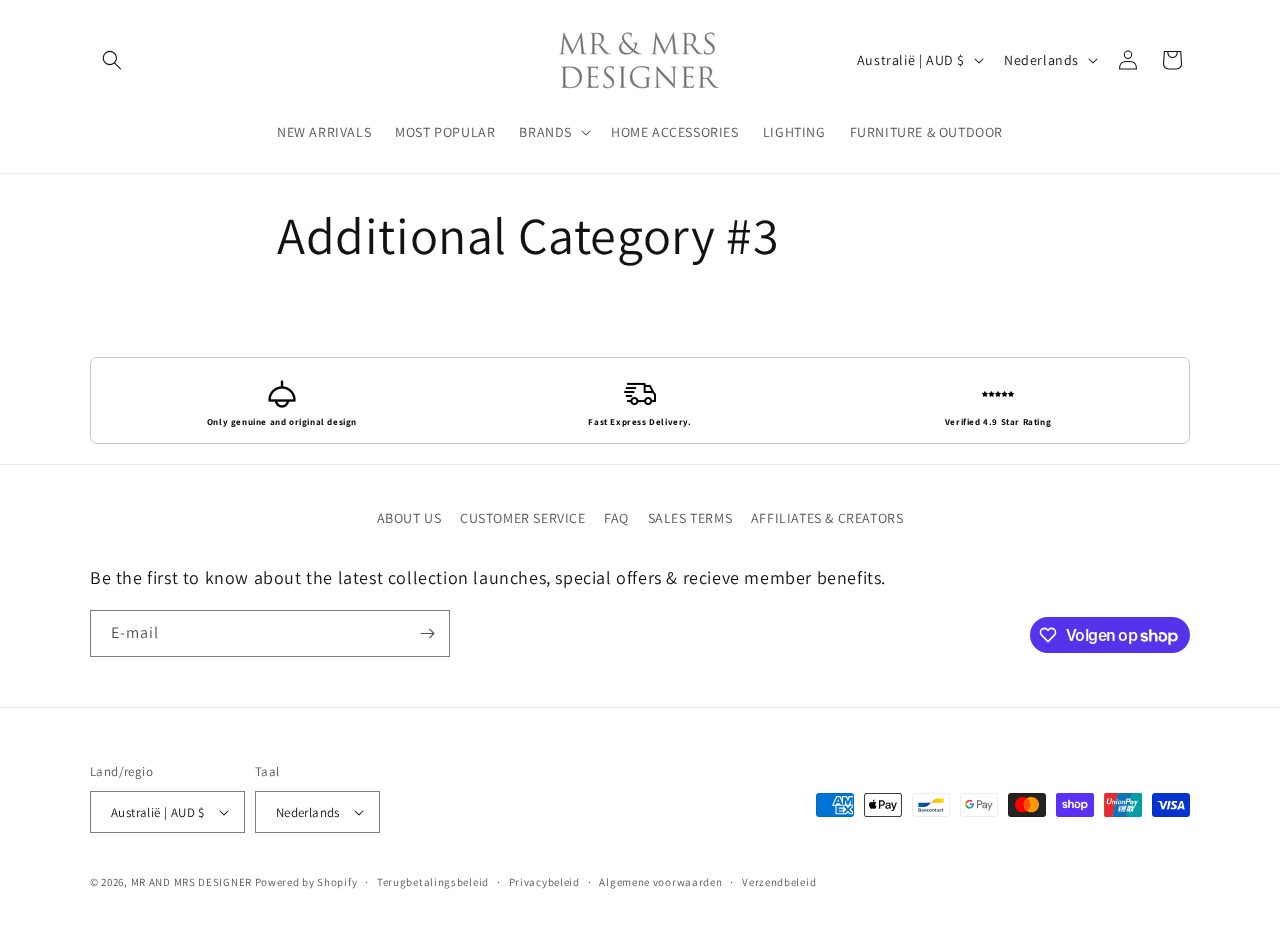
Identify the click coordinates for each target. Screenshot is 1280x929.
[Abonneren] (427, 633)
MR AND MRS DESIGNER (191, 882)
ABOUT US (409, 518)
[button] (112, 60)
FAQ (616, 518)
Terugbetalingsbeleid (433, 882)
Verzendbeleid (779, 882)
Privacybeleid (544, 882)
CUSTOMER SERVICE (523, 518)
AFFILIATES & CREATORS (827, 518)
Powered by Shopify (306, 882)
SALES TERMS (690, 518)
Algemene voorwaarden (660, 882)
